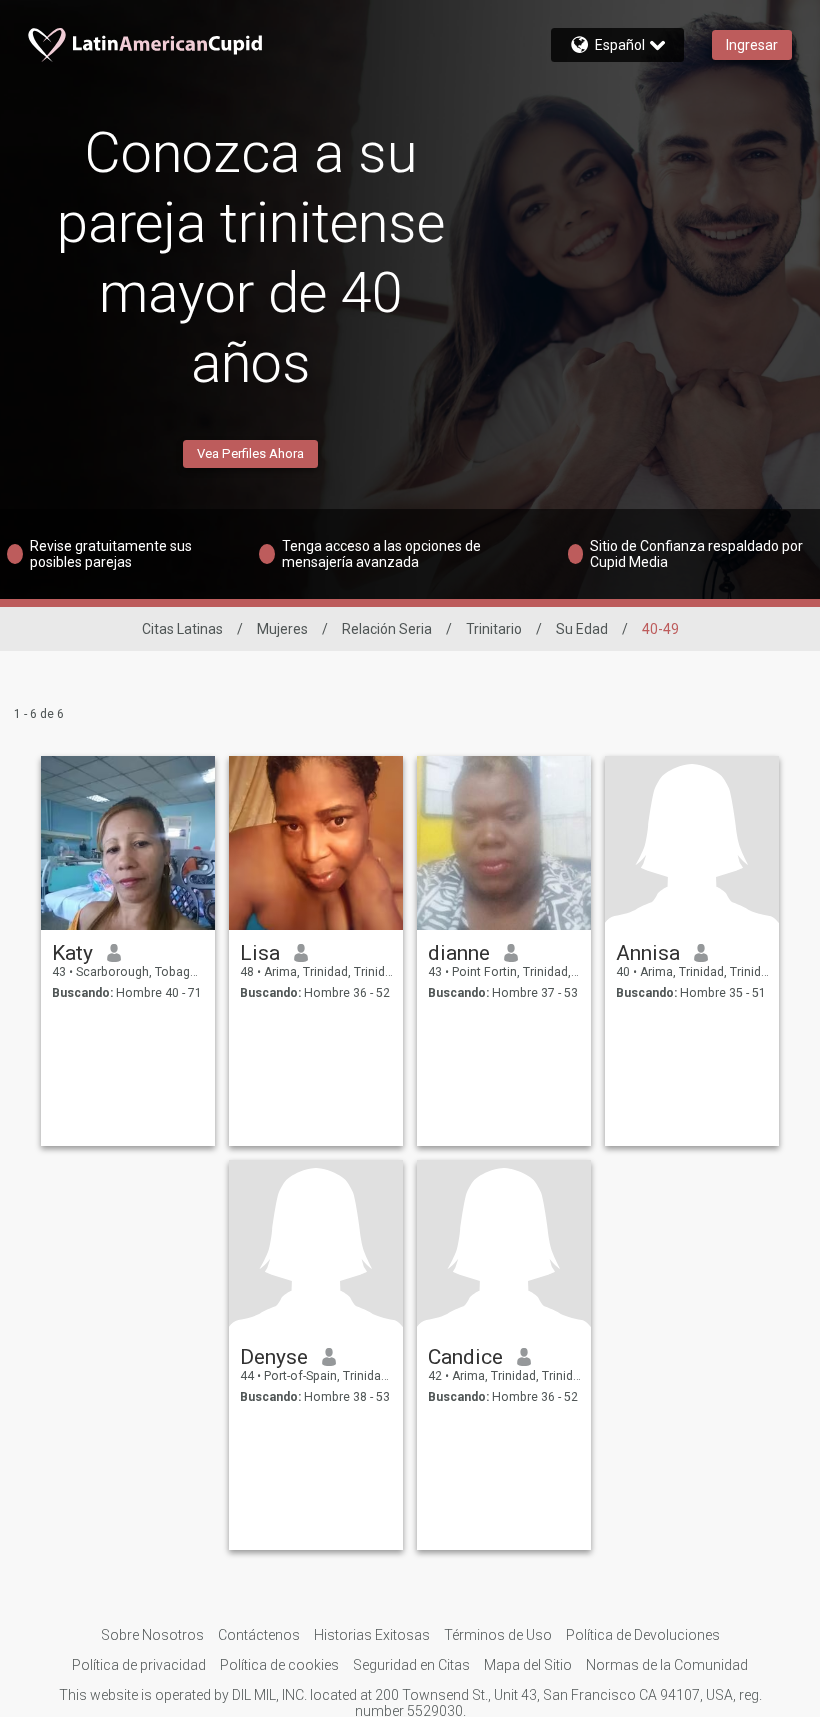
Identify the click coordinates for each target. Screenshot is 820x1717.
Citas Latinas (182, 629)
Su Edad (582, 629)
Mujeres (282, 629)
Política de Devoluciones (643, 1635)
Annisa (648, 953)
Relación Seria (387, 629)
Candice (465, 1357)
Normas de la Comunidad (667, 1665)
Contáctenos (259, 1635)
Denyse (274, 1357)
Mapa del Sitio (528, 1665)
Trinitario (494, 629)
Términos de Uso (498, 1635)
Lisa (260, 953)
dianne (459, 953)
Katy (72, 953)
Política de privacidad (139, 1665)
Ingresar (752, 45)
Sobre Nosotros (152, 1635)
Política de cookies (279, 1665)
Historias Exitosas (372, 1635)
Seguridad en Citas (411, 1665)
